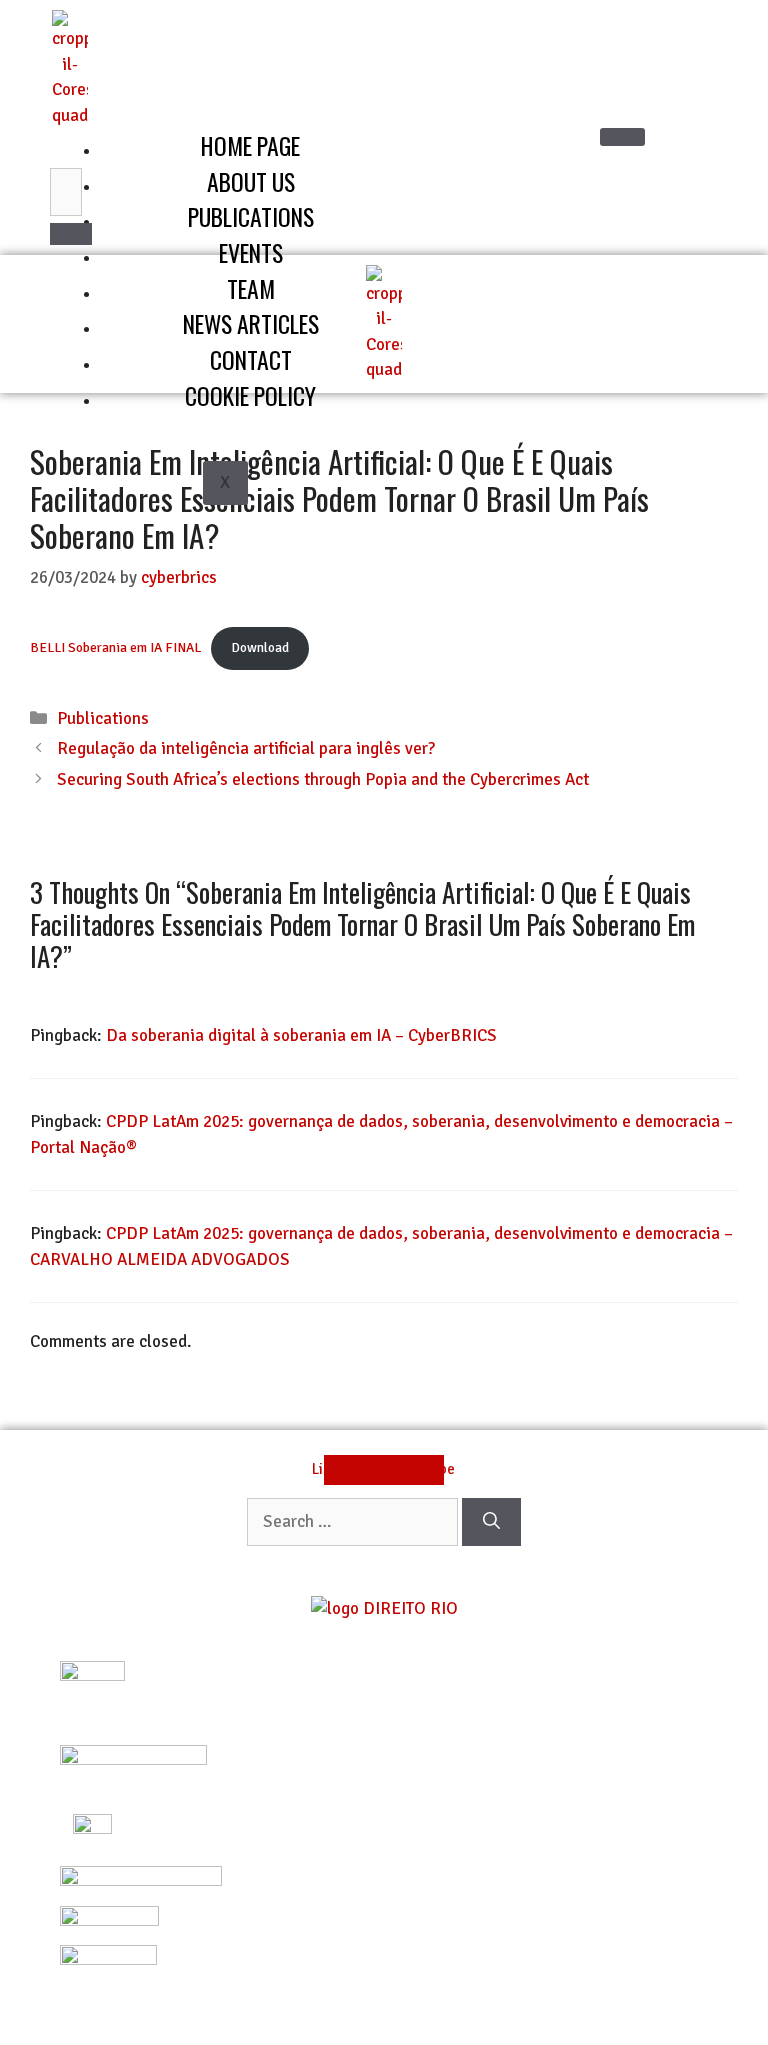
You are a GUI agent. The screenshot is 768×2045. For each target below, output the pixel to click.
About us (251, 181)
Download (260, 647)
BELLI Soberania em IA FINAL (115, 647)
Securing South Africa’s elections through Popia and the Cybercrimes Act (323, 779)
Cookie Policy (250, 395)
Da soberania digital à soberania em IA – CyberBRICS (301, 1035)
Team (251, 288)
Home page (250, 145)
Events (251, 252)
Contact (251, 359)
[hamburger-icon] (622, 137)
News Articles (251, 323)
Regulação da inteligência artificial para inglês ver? (246, 748)
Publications (251, 216)
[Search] (71, 234)
